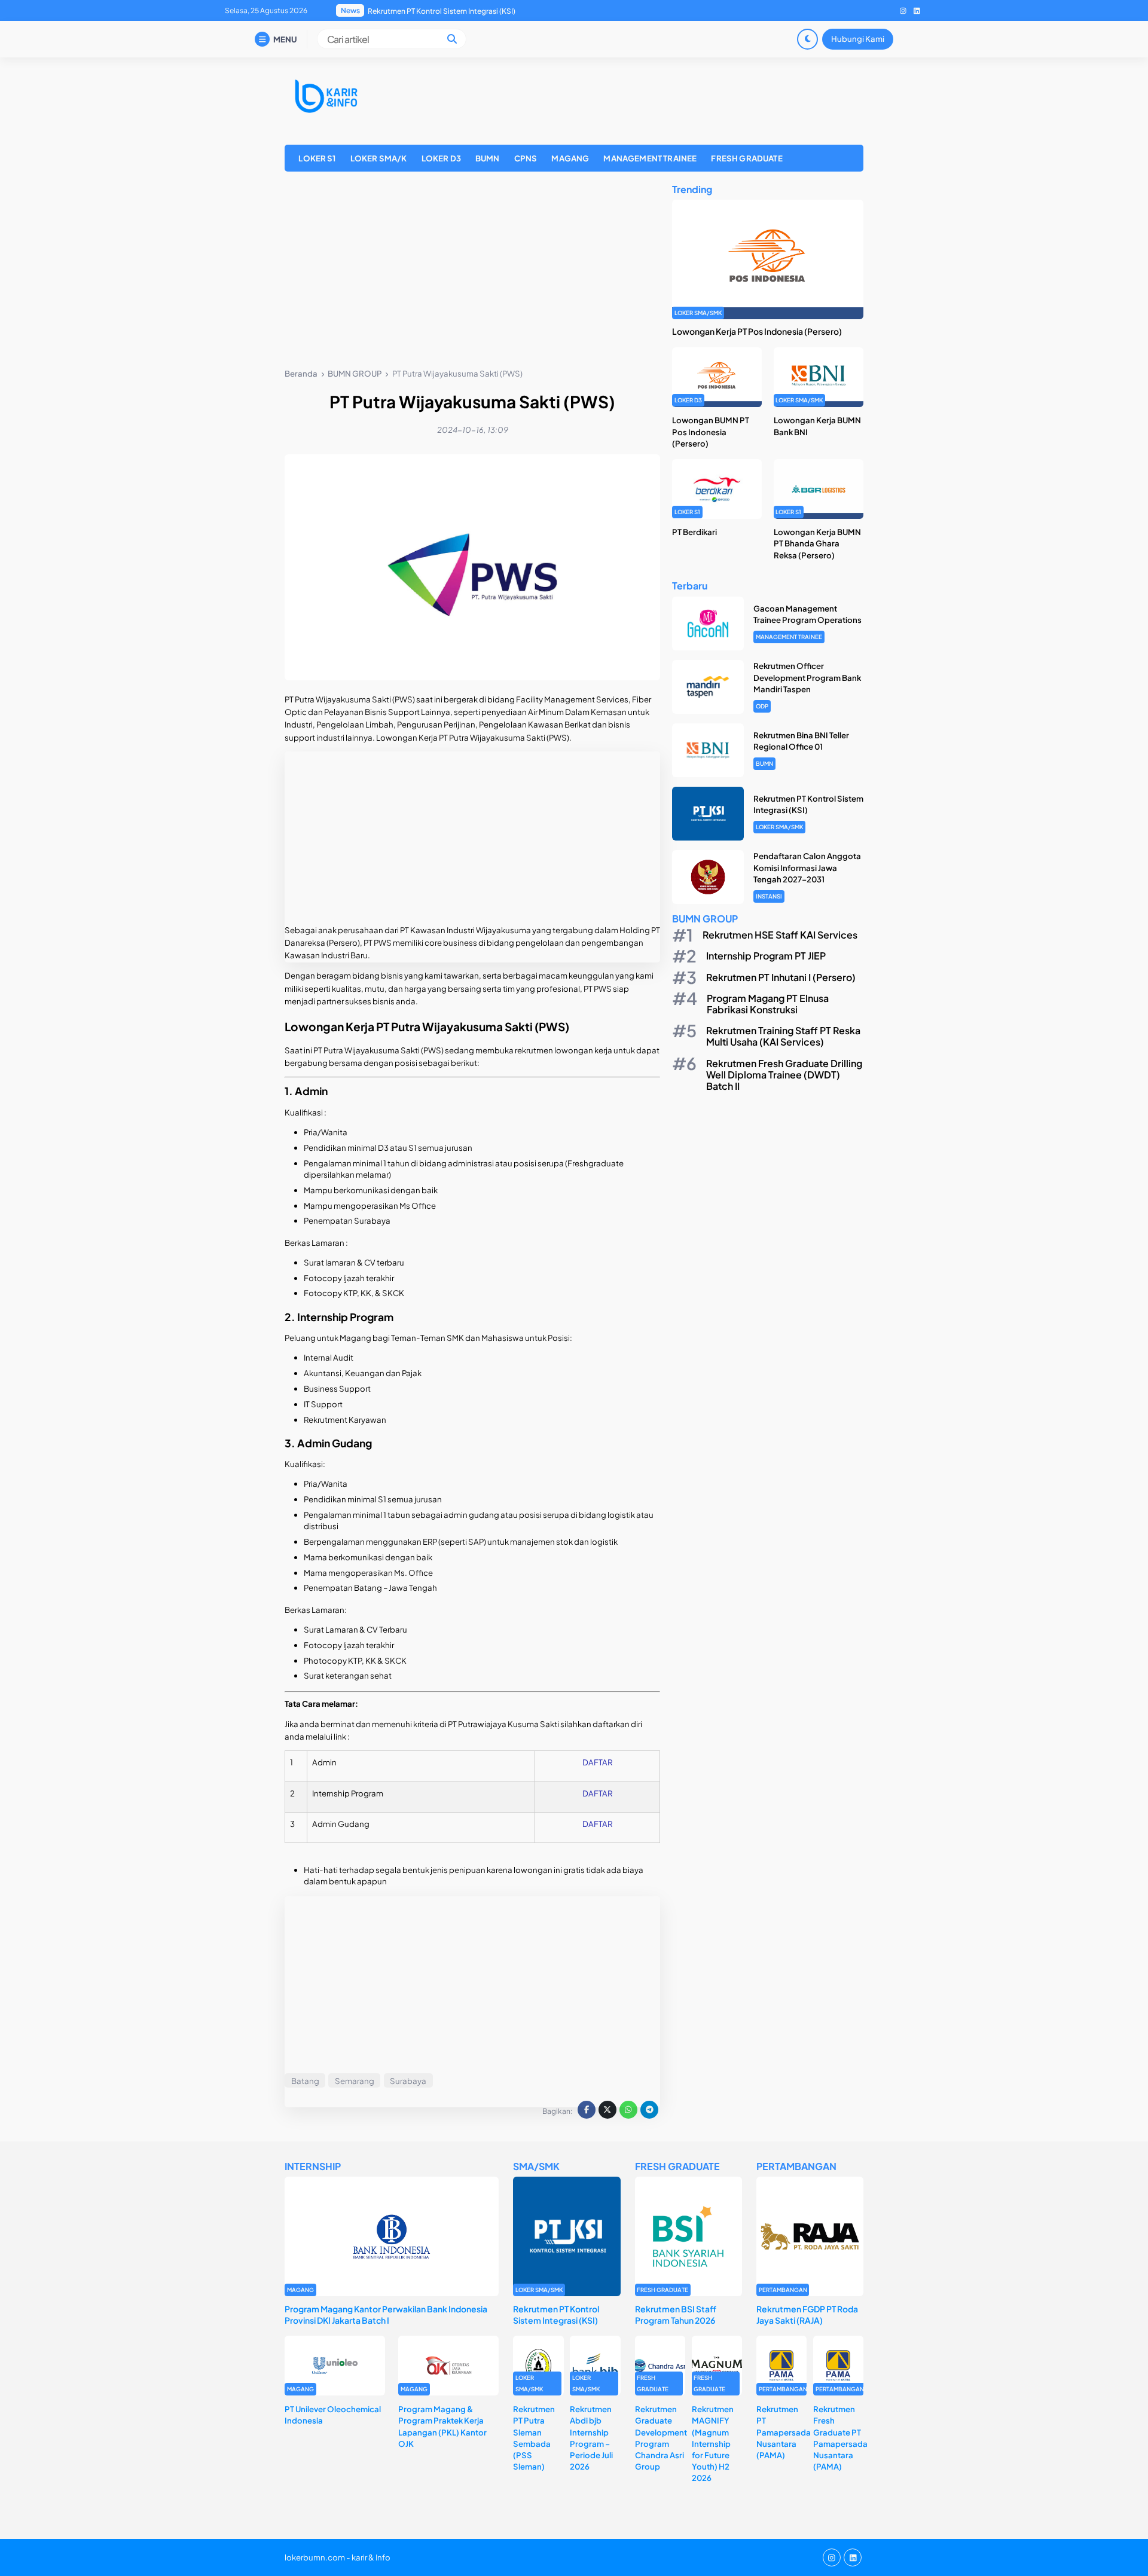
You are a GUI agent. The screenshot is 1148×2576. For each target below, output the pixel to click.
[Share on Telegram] (649, 2110)
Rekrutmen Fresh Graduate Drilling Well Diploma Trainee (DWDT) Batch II (784, 1075)
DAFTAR (597, 1762)
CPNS (526, 158)
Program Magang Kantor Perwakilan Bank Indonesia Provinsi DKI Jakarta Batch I (386, 2314)
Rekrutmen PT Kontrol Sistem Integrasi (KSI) (556, 2314)
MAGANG (570, 158)
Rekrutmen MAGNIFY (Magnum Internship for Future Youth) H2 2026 (713, 2443)
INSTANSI (769, 896)
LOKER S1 (317, 158)
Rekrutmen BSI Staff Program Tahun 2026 (676, 2314)
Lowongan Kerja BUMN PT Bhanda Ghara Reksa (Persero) (817, 544)
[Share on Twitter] (607, 2110)
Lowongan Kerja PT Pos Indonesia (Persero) (757, 332)
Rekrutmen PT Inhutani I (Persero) (781, 977)
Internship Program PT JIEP (766, 956)
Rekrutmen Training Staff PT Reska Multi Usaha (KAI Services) (783, 1037)
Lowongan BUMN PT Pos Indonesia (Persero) (711, 432)
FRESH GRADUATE (746, 158)
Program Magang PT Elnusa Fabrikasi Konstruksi (768, 1004)
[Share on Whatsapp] (628, 2110)
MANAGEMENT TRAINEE (650, 158)
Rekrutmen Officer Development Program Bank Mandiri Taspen (807, 678)
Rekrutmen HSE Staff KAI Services (780, 935)
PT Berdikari (694, 532)
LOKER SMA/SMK (698, 313)
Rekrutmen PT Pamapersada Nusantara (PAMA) (784, 2432)
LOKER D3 (441, 158)
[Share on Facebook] (587, 2110)
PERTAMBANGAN (783, 2290)
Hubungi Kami (858, 39)
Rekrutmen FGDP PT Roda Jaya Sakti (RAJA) (807, 2314)
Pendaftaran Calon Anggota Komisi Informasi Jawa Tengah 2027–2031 (487, 11)
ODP (762, 706)
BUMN (488, 158)
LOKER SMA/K (379, 158)
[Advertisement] (472, 272)
